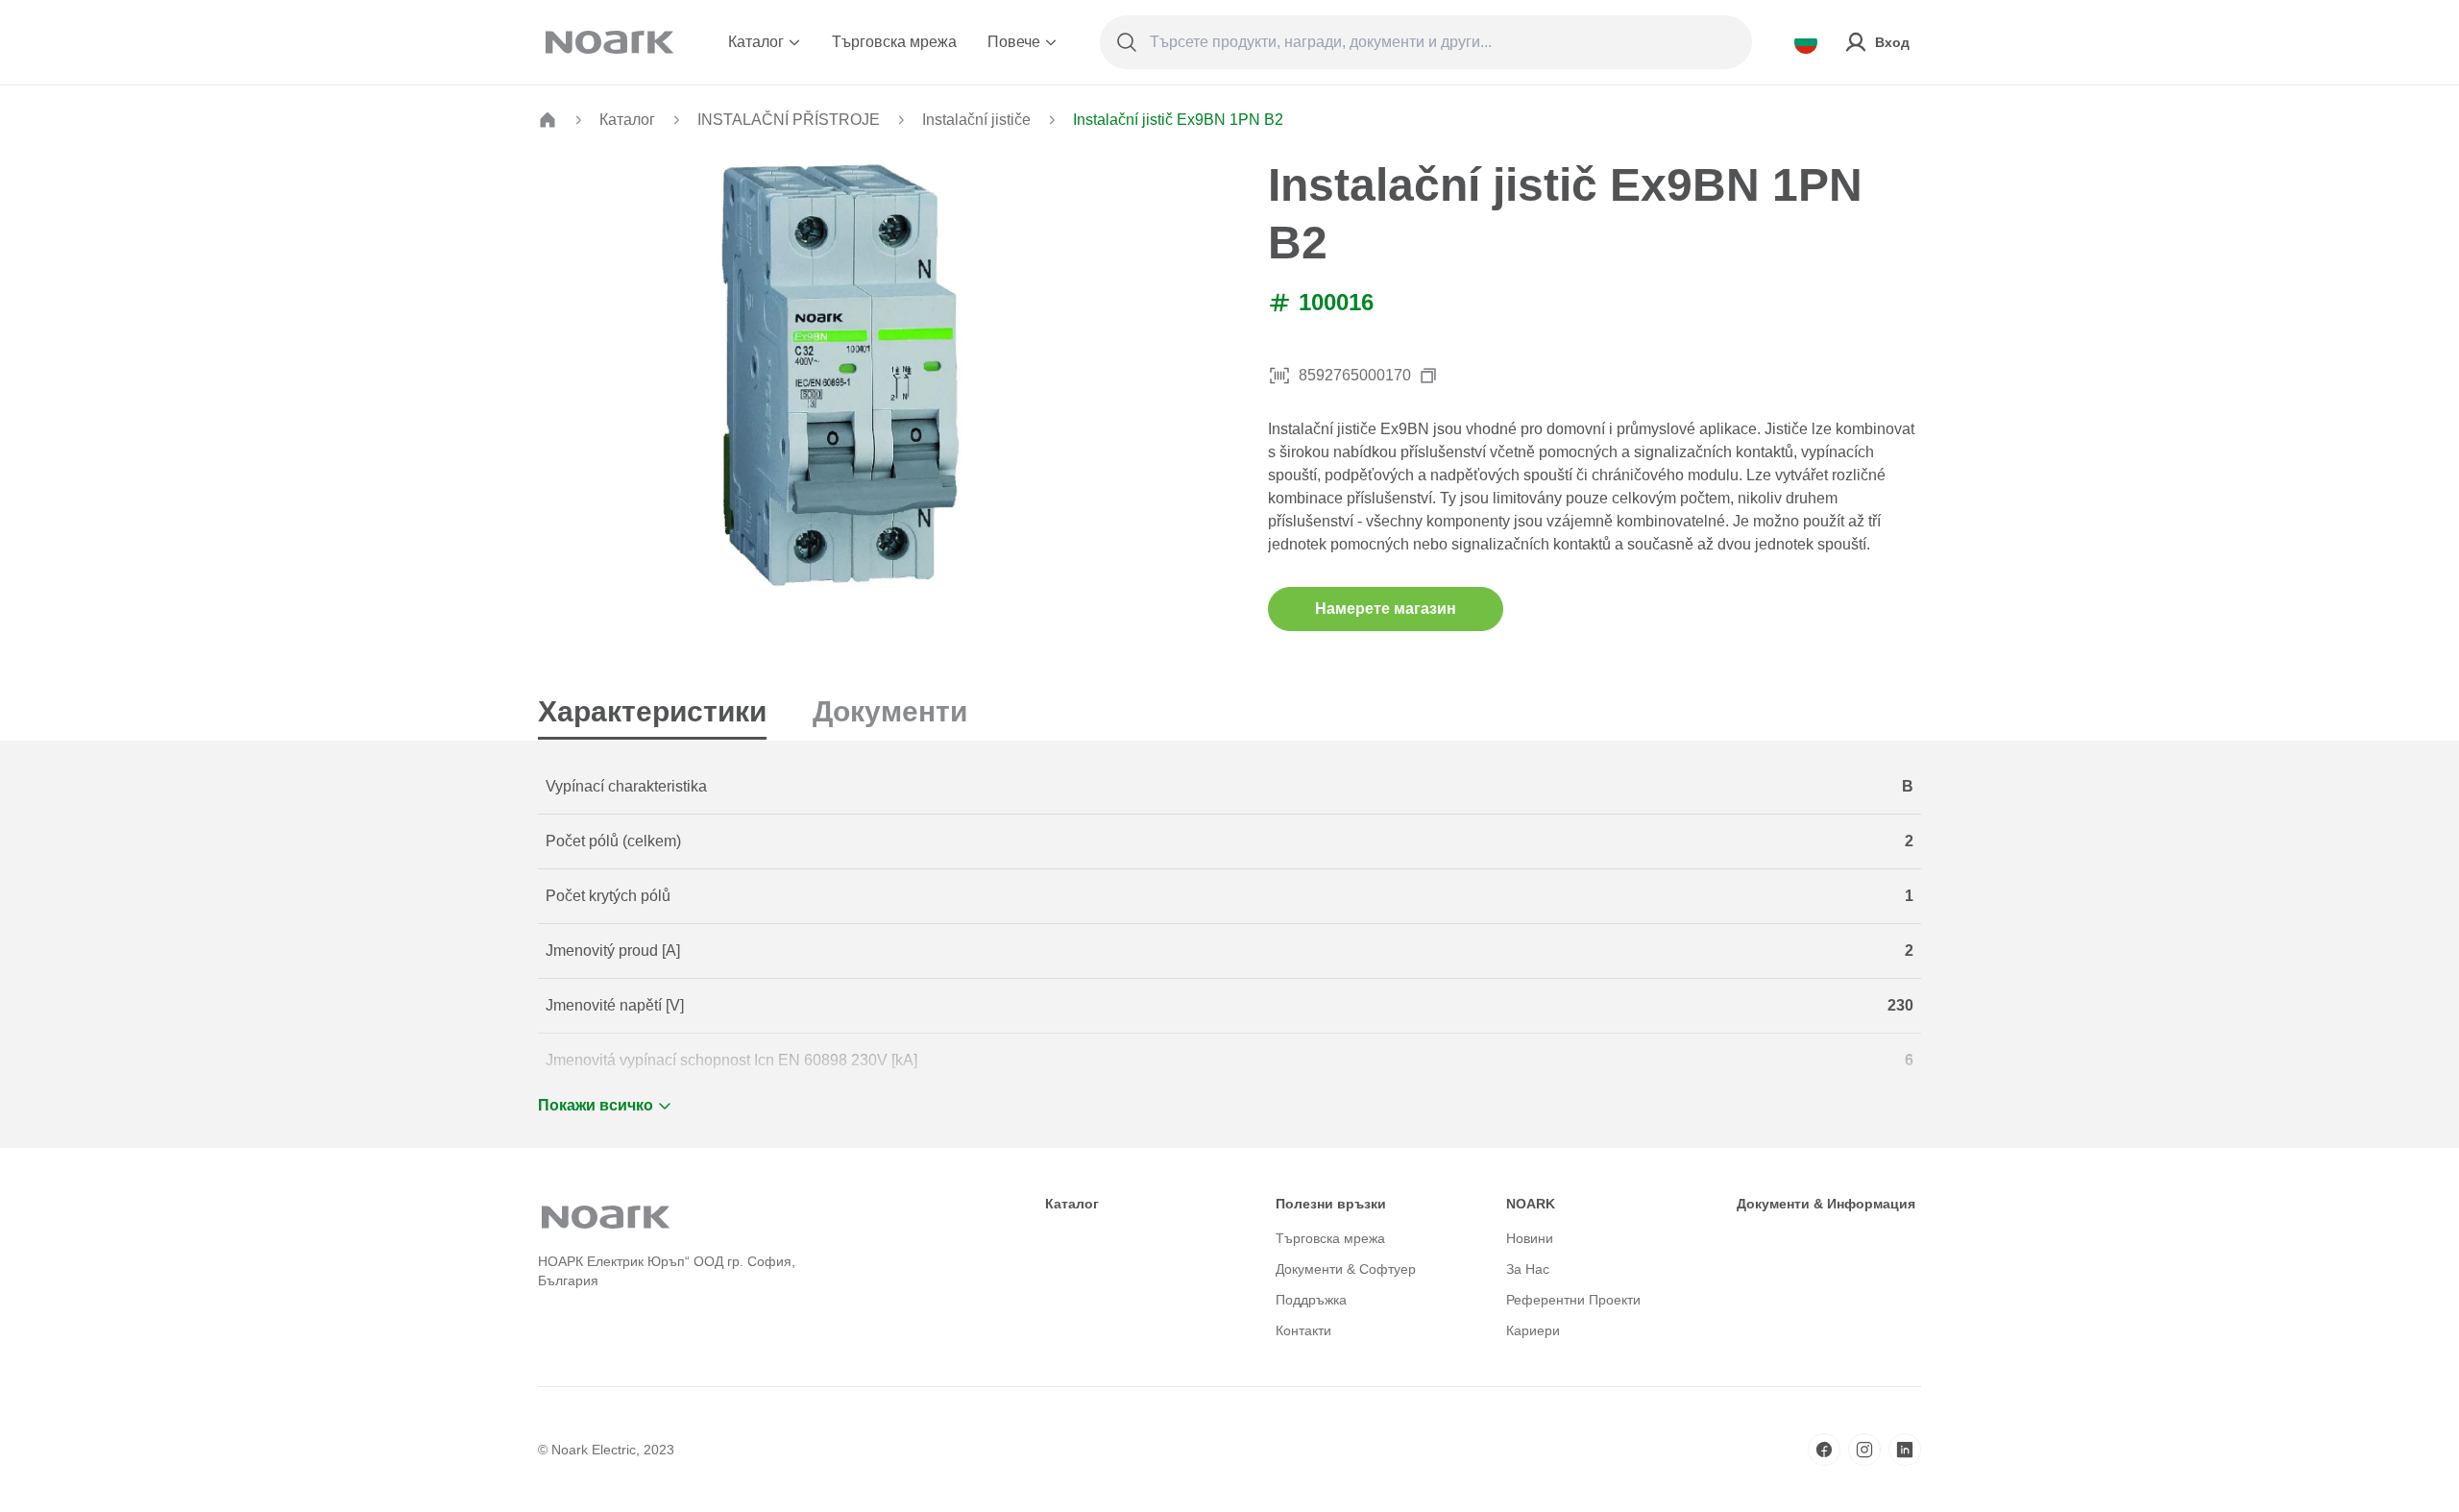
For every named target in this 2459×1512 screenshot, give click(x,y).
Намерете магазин (1386, 609)
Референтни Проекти (1573, 1300)
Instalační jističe (976, 120)
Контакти (1303, 1330)
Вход (1892, 42)
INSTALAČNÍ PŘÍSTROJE (789, 120)
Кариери (1533, 1330)
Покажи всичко (596, 1105)
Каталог (756, 42)
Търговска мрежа (894, 42)
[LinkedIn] (1905, 1450)
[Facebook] (1824, 1450)
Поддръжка (1311, 1300)
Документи (890, 711)
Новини (1530, 1238)
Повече (1014, 42)
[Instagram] (1864, 1450)
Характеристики (652, 711)
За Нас (1528, 1269)
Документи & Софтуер (1346, 1269)
